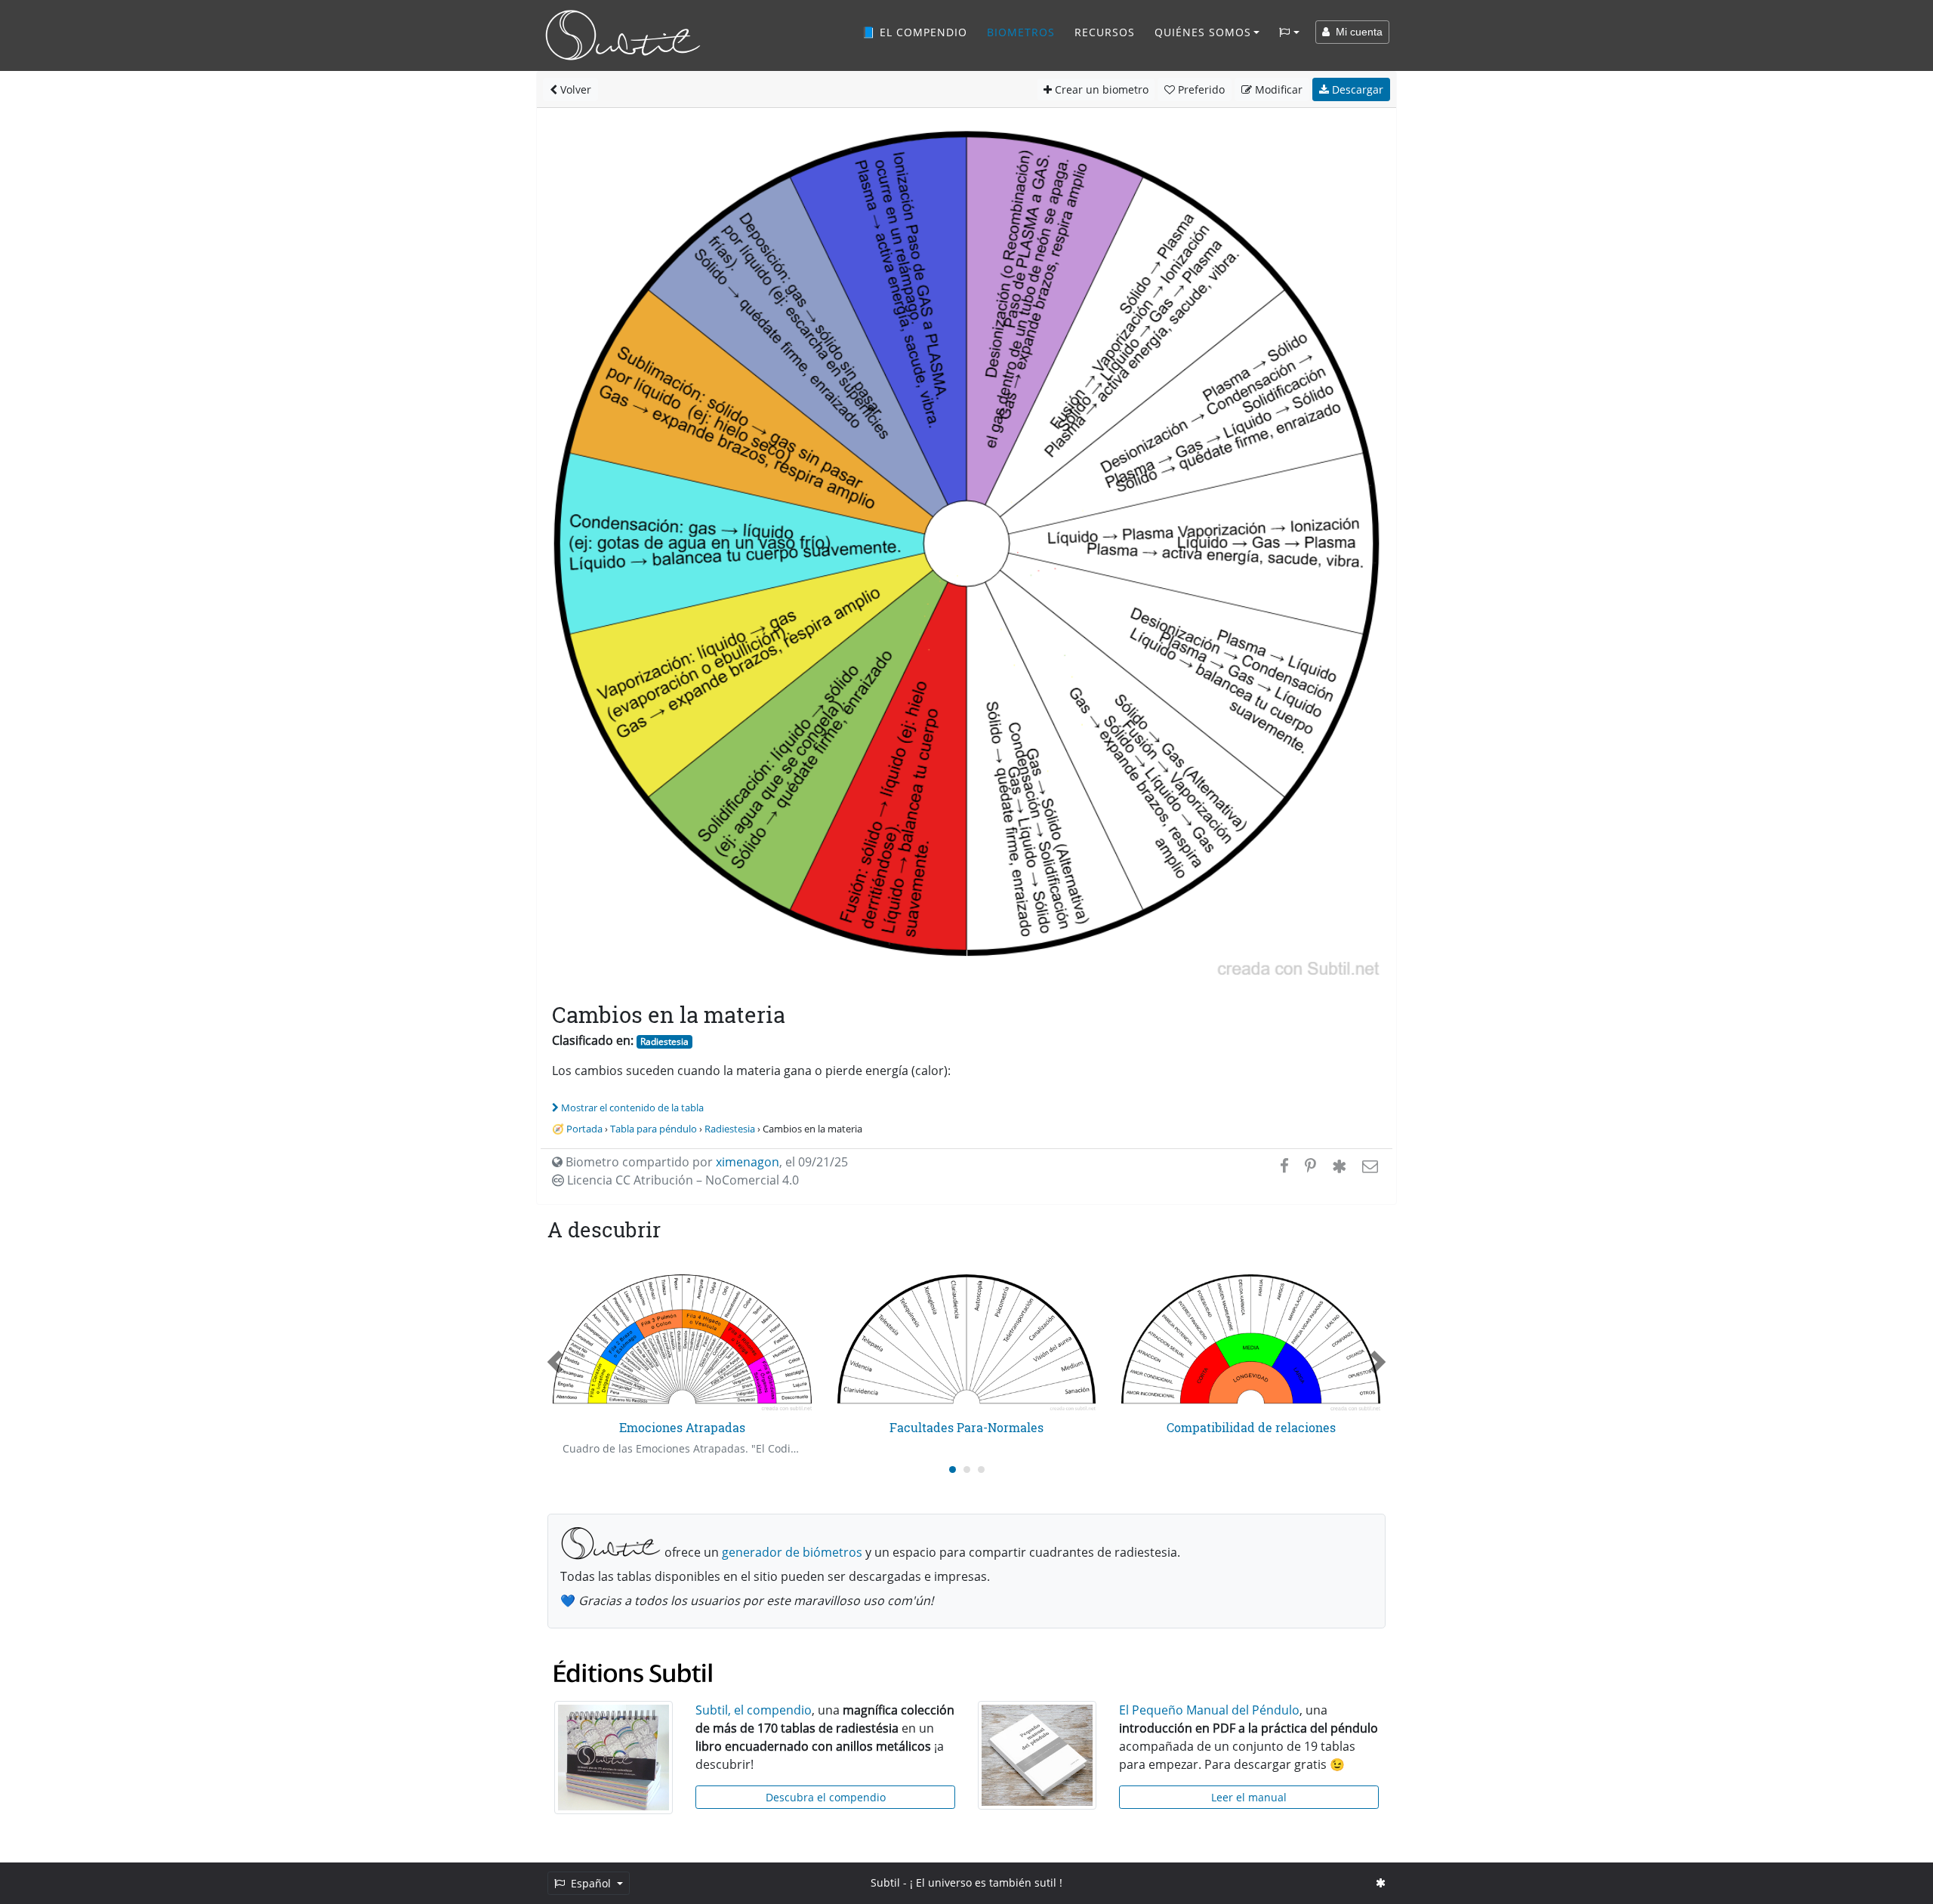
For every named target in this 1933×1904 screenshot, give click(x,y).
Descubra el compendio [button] (826, 1797)
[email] (1369, 1166)
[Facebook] (1284, 1166)
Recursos (1105, 32)
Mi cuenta (1356, 32)
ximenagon (748, 1162)
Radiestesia (664, 1041)
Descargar (1356, 89)
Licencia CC (681, 1180)
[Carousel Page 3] (981, 1470)
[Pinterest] (1310, 1166)
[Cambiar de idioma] (1289, 32)
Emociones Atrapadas (682, 1427)
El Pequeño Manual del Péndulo (1209, 1710)
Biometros (1021, 32)
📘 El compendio (914, 32)
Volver (574, 89)
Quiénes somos (1203, 32)
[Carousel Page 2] (967, 1470)
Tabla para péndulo (654, 1129)
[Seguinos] (1381, 1882)
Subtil (885, 1882)
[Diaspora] (1339, 1166)
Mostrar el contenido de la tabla (632, 1108)
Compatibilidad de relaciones (1251, 1427)
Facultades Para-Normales (966, 1427)
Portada (584, 1129)
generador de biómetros (792, 1552)
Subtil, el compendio (754, 1710)
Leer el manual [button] (1249, 1797)
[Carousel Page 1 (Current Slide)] (953, 1470)
